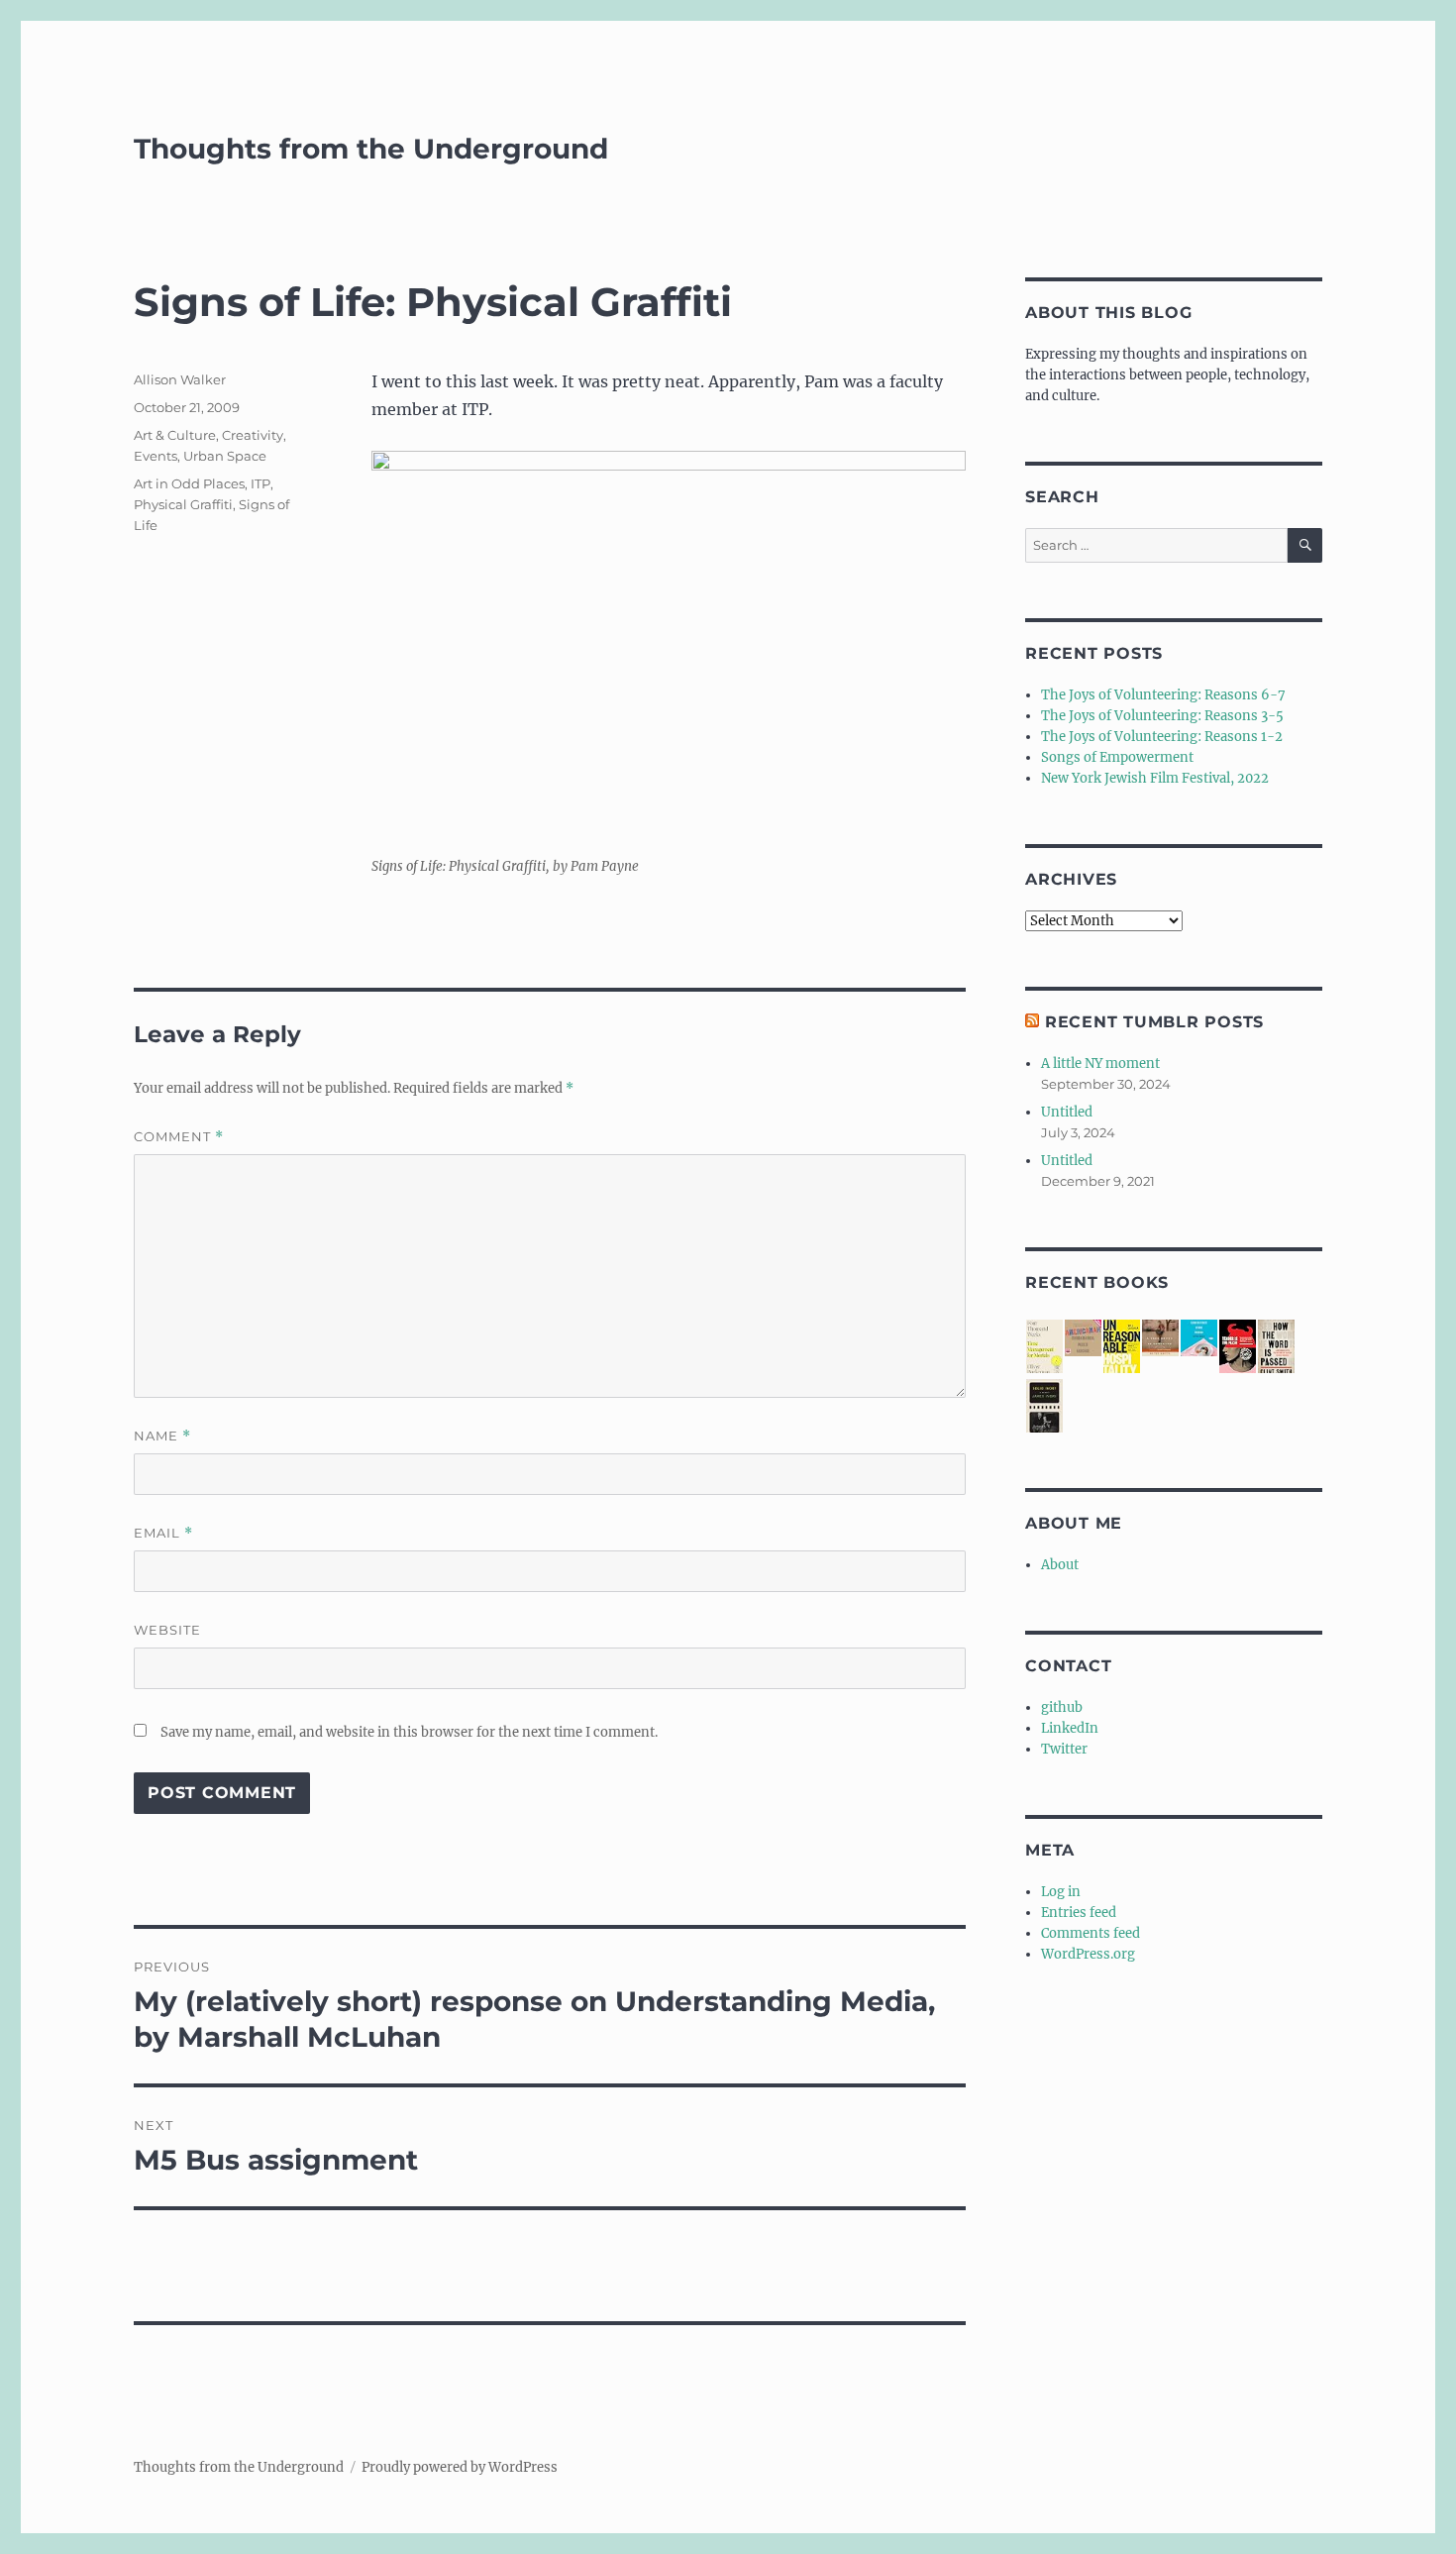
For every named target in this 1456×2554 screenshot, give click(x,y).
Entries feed (1079, 1913)
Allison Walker (180, 379)
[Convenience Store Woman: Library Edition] (1199, 1338)
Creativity (253, 435)
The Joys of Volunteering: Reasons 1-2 (1162, 737)
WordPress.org (1088, 1954)
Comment (179, 1137)
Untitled (1067, 1112)
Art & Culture (175, 435)
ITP (260, 483)
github (1062, 1707)
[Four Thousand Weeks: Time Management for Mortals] (1044, 1348)
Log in (1061, 1892)
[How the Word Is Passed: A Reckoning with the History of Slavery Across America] (1276, 1348)
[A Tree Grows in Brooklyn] (1160, 1338)
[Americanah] (1083, 1338)
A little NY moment (1100, 1064)
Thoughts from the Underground (371, 149)
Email (163, 1533)
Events (156, 456)
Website (167, 1630)
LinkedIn (1070, 1728)
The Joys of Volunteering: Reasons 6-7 (1163, 695)
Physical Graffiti (183, 504)
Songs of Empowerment (1117, 757)
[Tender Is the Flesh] (1238, 1347)
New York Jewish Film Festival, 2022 (1155, 778)
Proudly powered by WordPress (460, 2467)
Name (162, 1436)
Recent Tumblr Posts (1154, 1022)
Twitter (1064, 1749)
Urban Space (225, 456)
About (1060, 1565)
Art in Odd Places (189, 483)
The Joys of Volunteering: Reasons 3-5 (1162, 716)
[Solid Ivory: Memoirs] (1044, 1407)
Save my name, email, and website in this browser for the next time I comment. (409, 1732)
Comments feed (1091, 1933)
